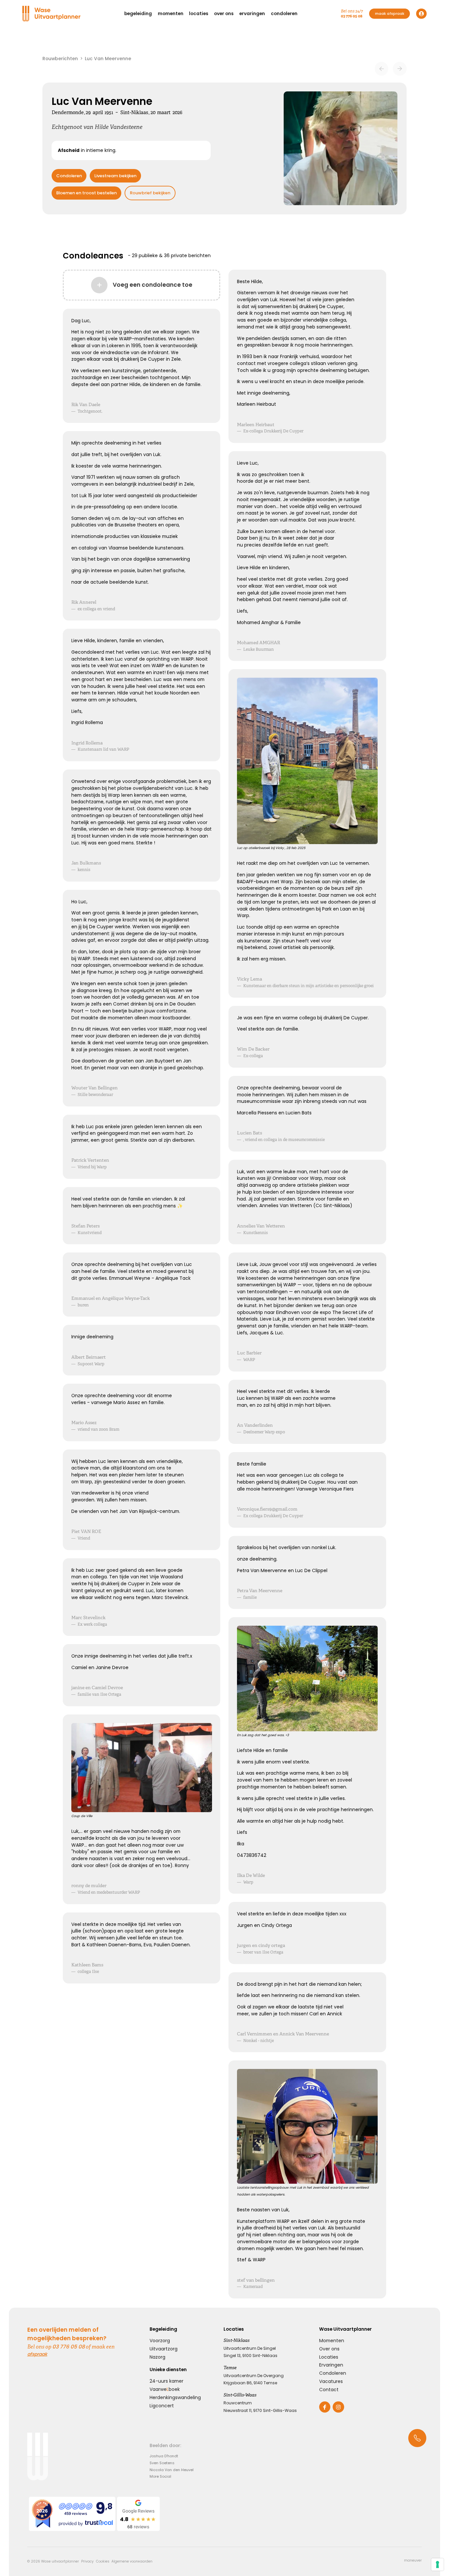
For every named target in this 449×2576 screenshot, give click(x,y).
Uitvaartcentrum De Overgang (254, 2376)
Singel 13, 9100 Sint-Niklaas (250, 2356)
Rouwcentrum (238, 2403)
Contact (329, 2390)
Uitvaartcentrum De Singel (250, 2348)
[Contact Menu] (417, 2438)
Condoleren (69, 176)
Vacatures (331, 2381)
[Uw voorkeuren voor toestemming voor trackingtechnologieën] (437, 2564)
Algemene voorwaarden (132, 2561)
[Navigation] (52, 14)
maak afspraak (390, 13)
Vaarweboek (165, 2389)
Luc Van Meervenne (108, 59)
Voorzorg (160, 2341)
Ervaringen (331, 2365)
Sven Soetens (162, 2463)
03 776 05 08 (352, 16)
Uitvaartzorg (164, 2349)
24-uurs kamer (166, 2381)
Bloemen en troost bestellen (86, 193)
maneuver (413, 2561)
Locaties (329, 2357)
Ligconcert (162, 2406)
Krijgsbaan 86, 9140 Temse (250, 2383)
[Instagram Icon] (338, 2407)
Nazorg (157, 2357)
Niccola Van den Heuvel (172, 2470)
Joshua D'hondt (164, 2456)
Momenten (332, 2341)
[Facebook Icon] (325, 2407)
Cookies (103, 2561)
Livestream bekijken (115, 176)
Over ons (329, 2349)
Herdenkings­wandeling (175, 2397)
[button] (138, 14)
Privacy (87, 2561)
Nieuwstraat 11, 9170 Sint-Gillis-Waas (260, 2410)
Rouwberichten (60, 59)
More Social (160, 2476)
